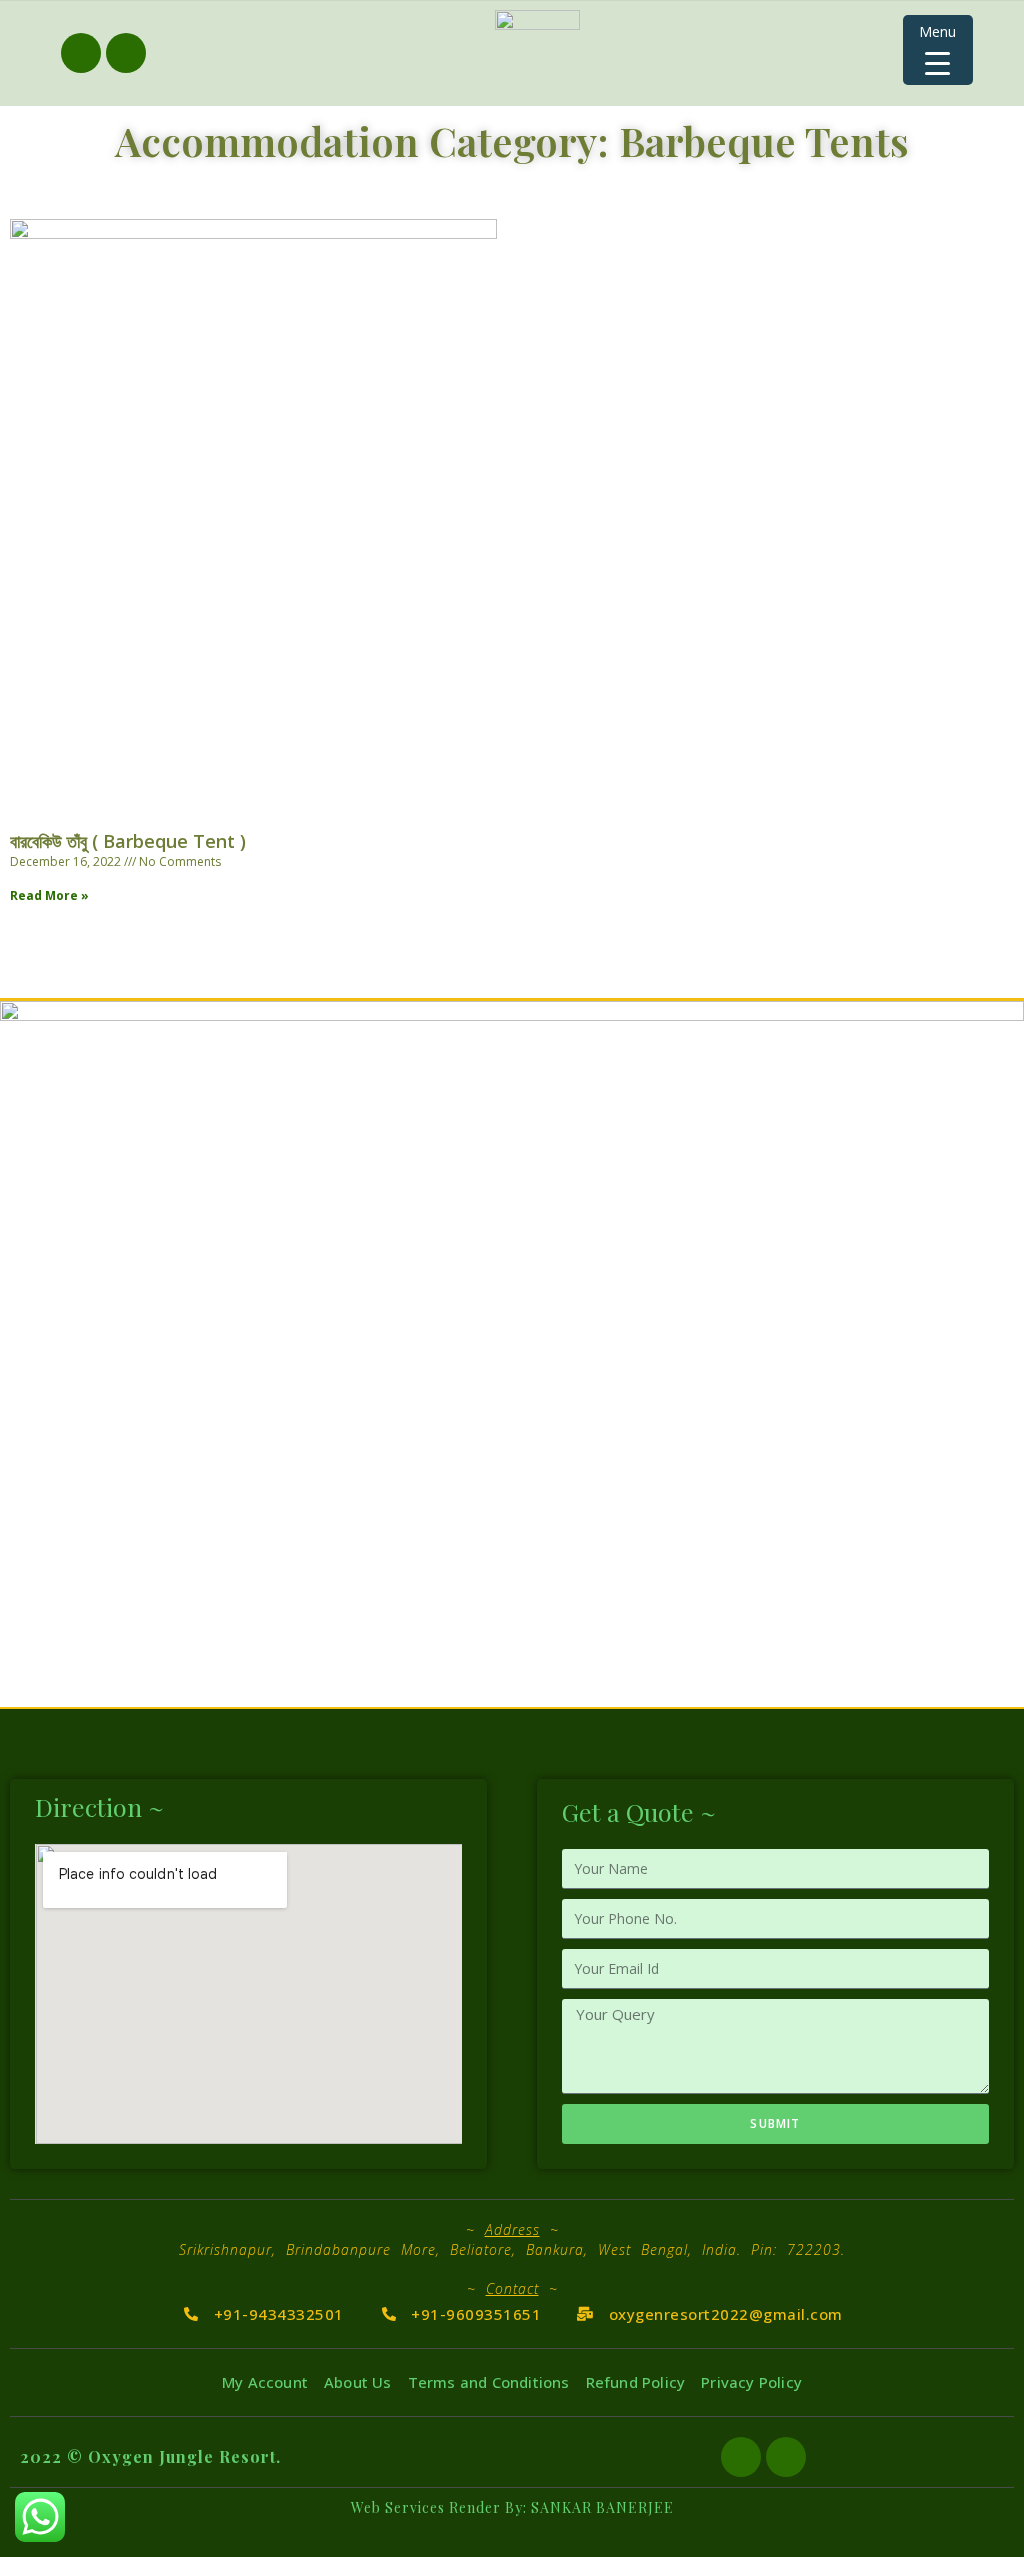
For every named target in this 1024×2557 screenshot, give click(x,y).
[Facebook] (81, 53)
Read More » (49, 895)
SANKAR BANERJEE (602, 2507)
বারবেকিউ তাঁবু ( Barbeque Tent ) (128, 841)
